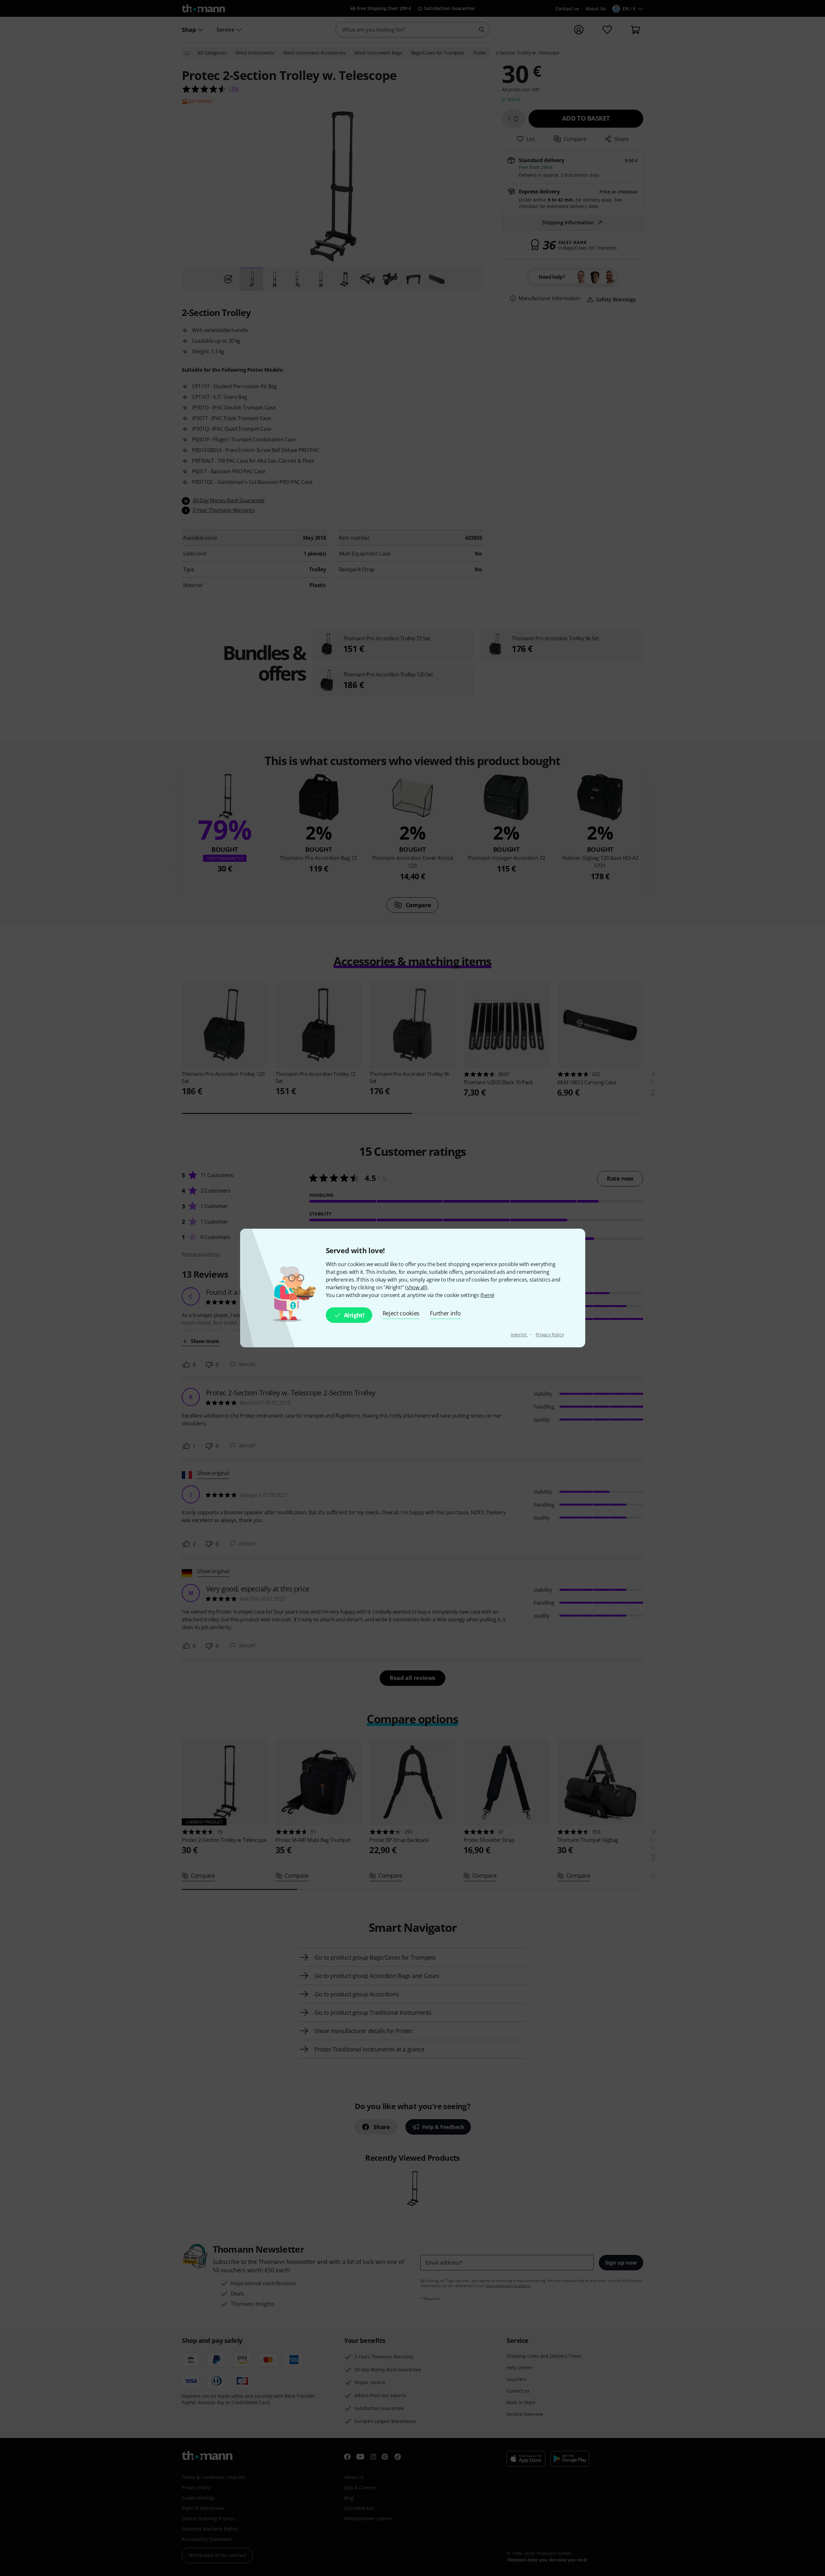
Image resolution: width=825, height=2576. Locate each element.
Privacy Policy (550, 1335)
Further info (445, 1313)
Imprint (519, 1335)
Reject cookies (401, 1313)
